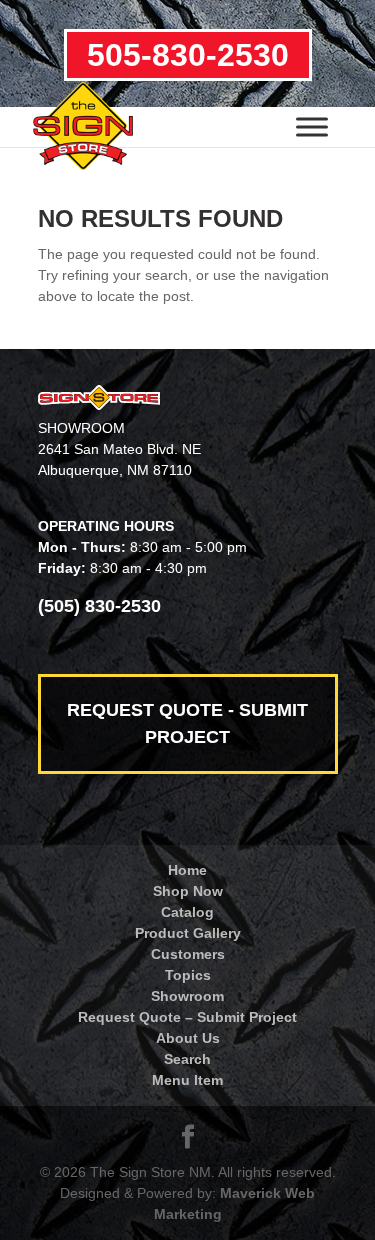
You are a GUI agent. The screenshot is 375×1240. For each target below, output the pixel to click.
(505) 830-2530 (99, 606)
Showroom (187, 996)
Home (187, 870)
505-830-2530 (188, 55)
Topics (188, 975)
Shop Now (188, 891)
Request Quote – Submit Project (187, 1017)
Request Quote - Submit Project (187, 723)
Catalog (187, 912)
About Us (188, 1038)
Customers (188, 954)
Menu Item (187, 1080)
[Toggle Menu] (312, 126)
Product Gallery (188, 933)
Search (187, 1059)
